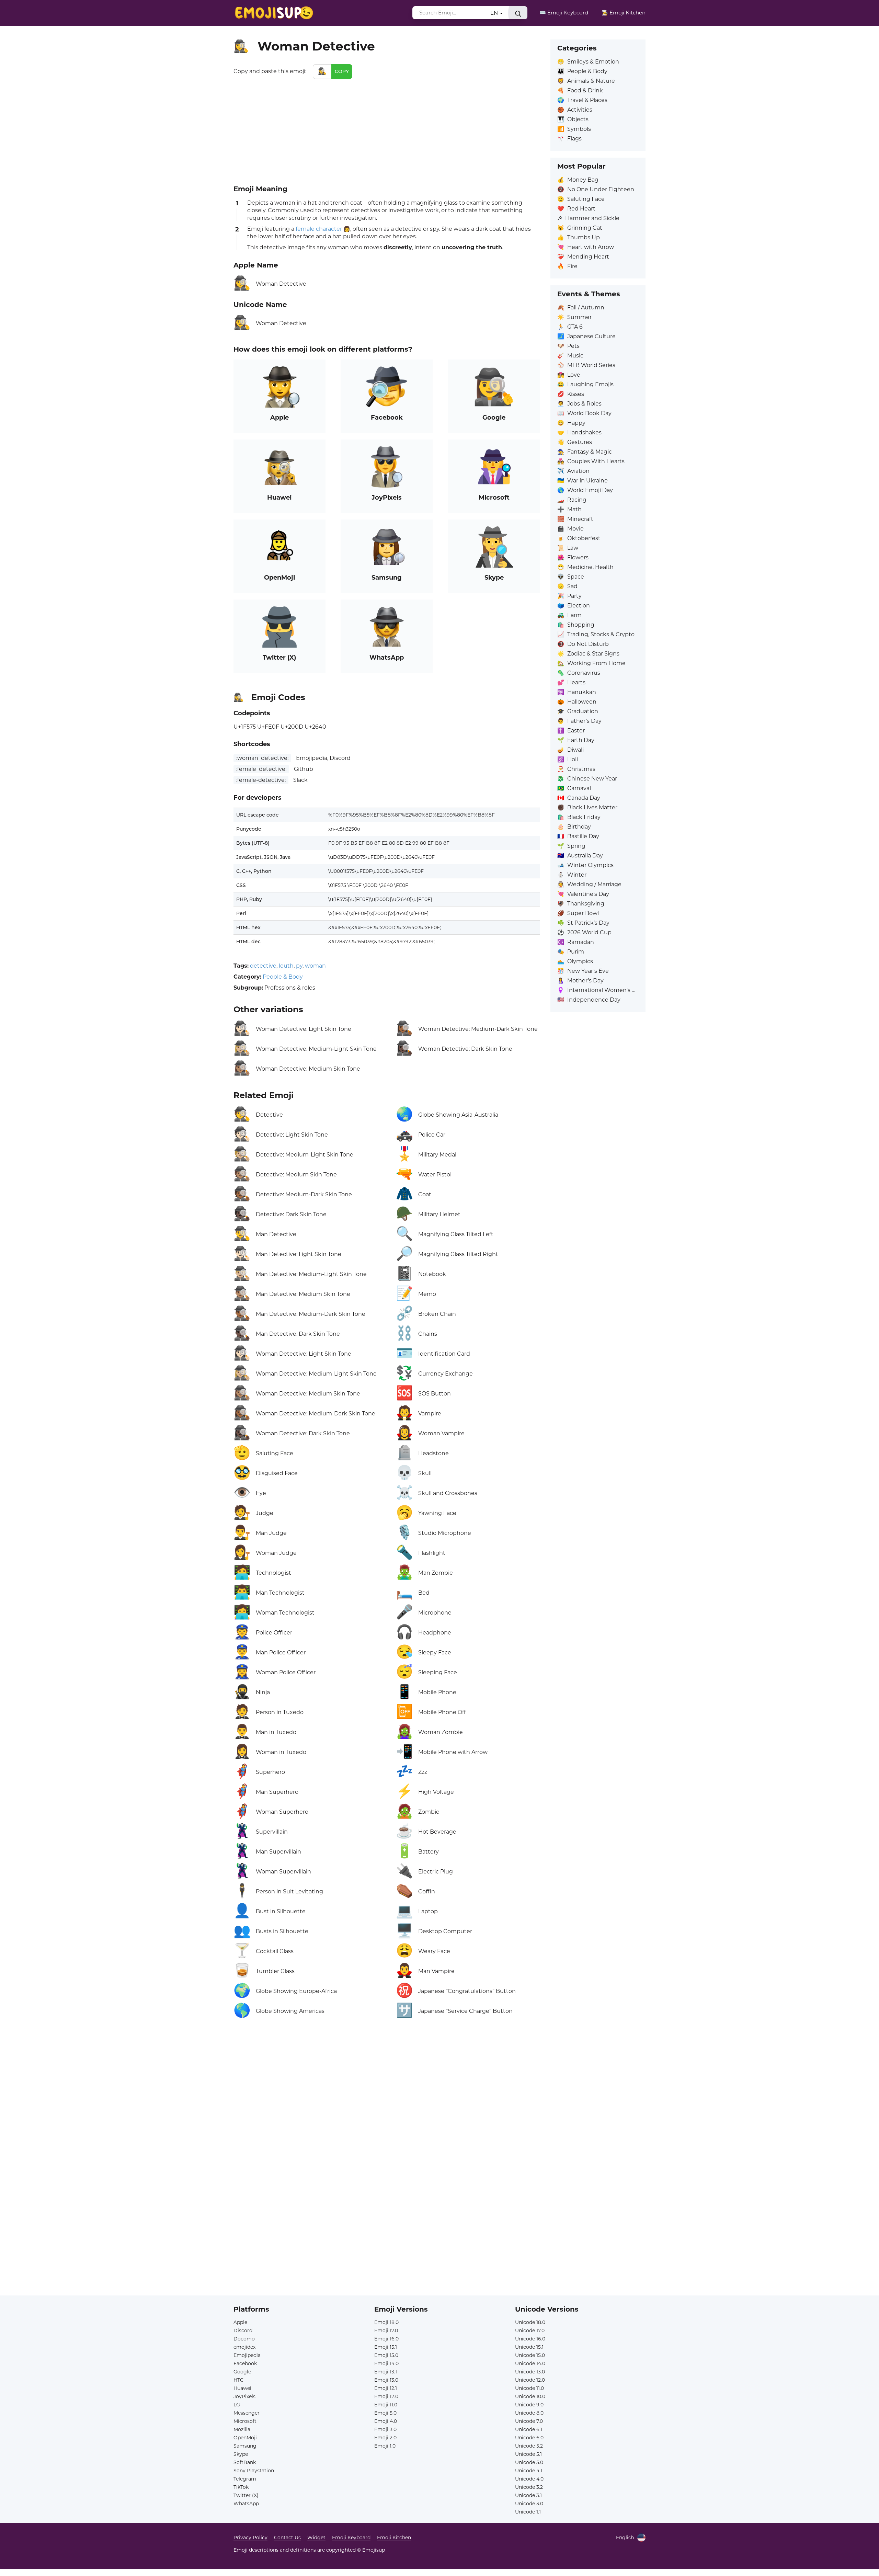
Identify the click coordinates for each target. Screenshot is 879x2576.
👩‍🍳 (624, 13)
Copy (342, 71)
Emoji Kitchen (394, 2538)
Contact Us (287, 2538)
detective (263, 966)
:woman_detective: (262, 758)
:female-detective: (261, 780)
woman (315, 966)
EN (495, 13)
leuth (286, 966)
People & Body (283, 977)
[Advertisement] (387, 130)
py (299, 966)
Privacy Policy (250, 2538)
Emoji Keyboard (351, 2538)
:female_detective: (261, 769)
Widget (316, 2538)
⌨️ (564, 13)
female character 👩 (323, 229)
